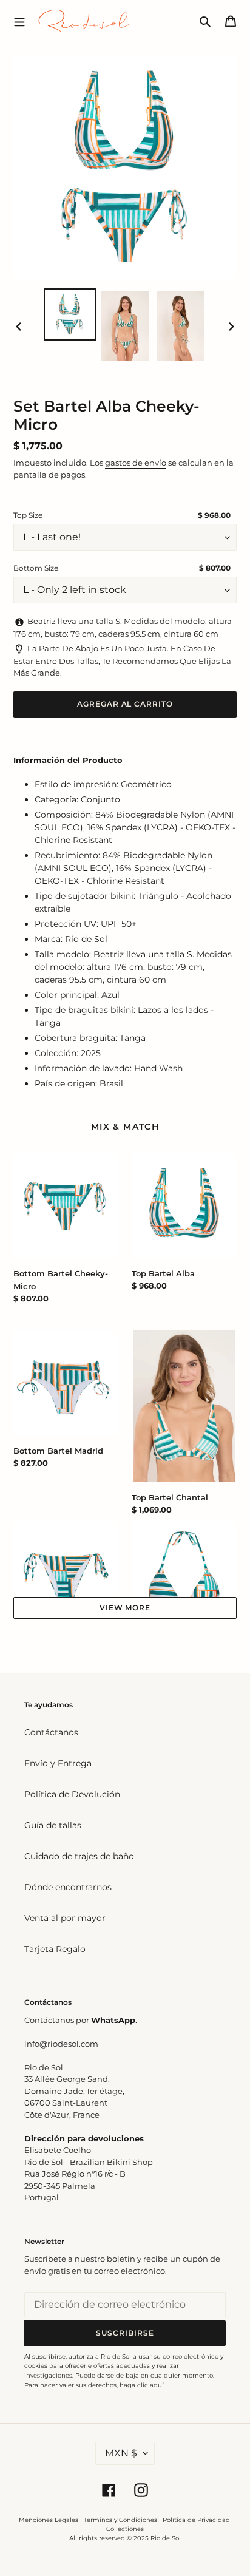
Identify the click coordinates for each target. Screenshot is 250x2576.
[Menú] (19, 21)
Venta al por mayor (65, 1918)
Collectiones (125, 2529)
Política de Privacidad (196, 2520)
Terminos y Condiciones (120, 2520)
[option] (70, 314)
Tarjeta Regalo (55, 1949)
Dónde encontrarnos (68, 1887)
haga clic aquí (142, 2385)
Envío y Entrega (58, 1763)
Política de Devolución (72, 1794)
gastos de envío (136, 463)
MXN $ (121, 2453)
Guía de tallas (53, 1825)
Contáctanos (51, 1732)
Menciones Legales (49, 2520)
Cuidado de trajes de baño (79, 1856)
